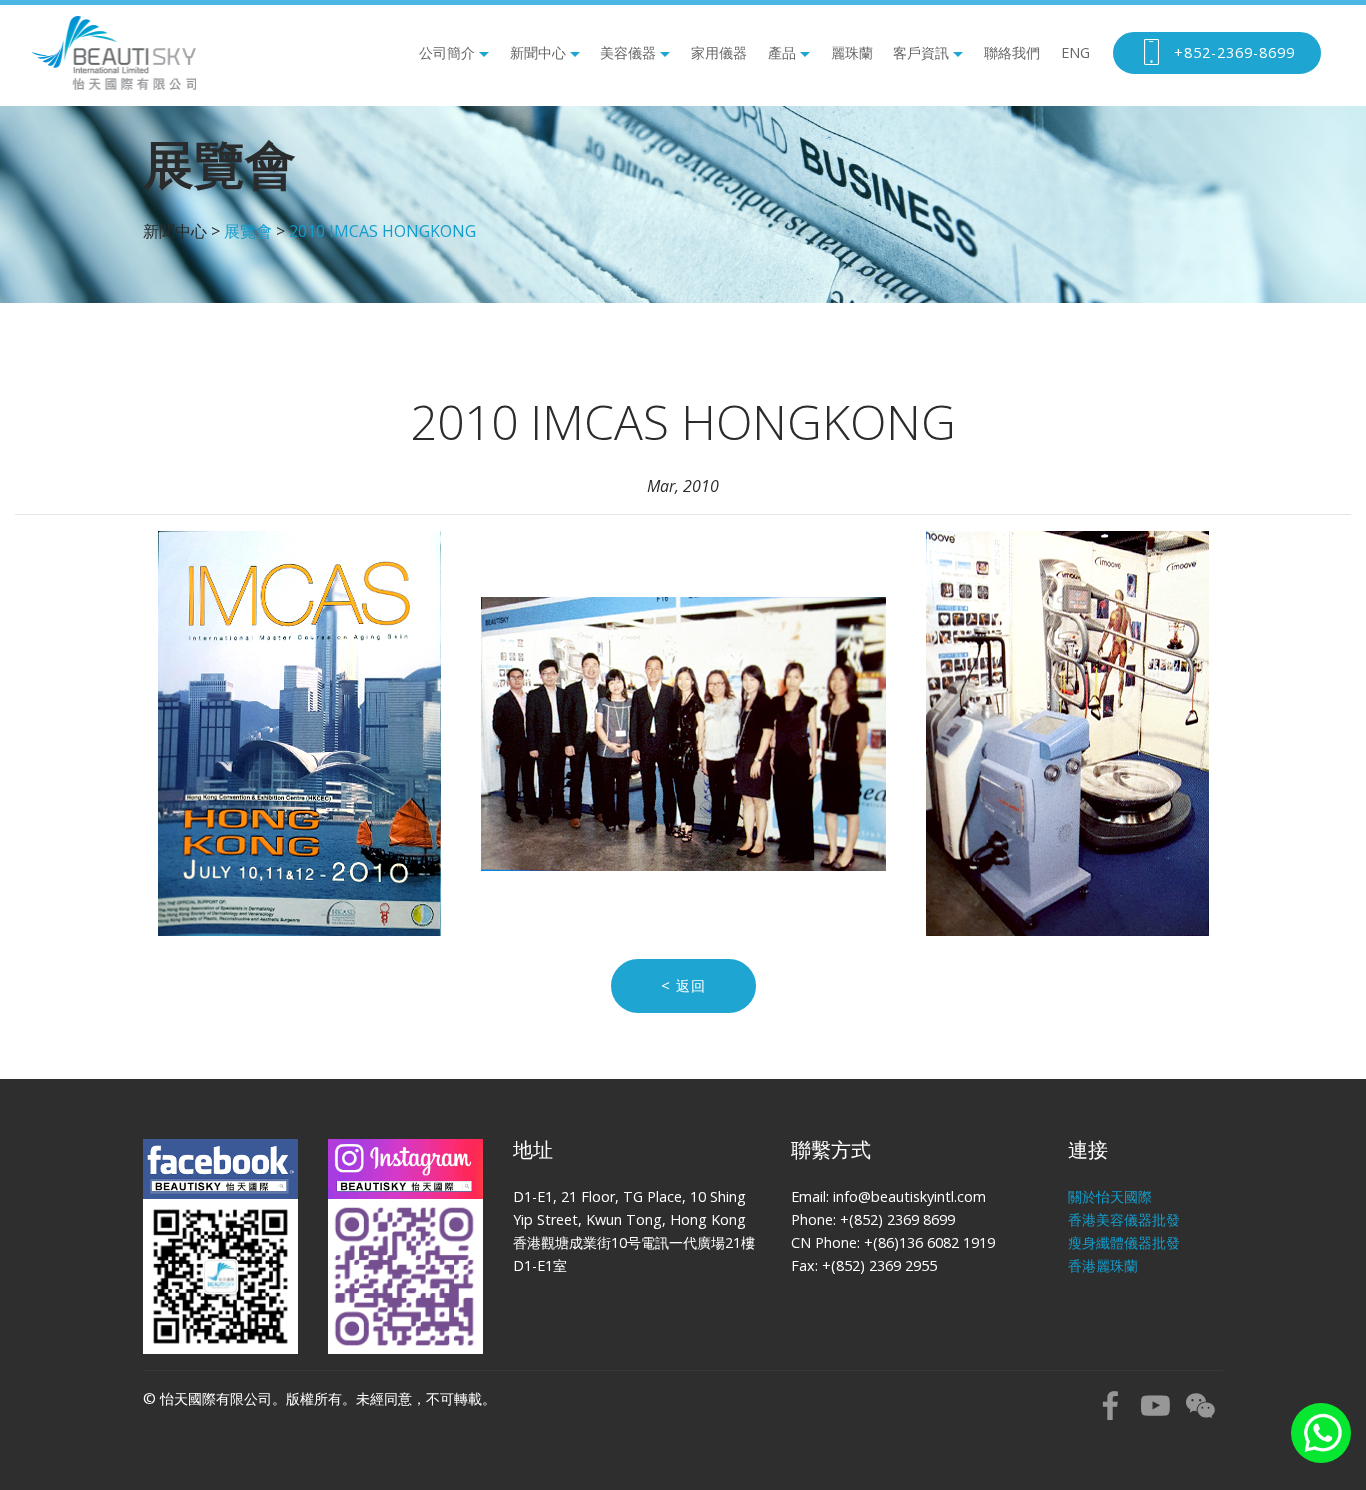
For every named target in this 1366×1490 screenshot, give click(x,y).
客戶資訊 (921, 52)
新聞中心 (538, 52)
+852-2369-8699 (1234, 52)
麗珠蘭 (852, 52)
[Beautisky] (114, 53)
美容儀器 (628, 52)
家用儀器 (719, 52)
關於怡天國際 (1110, 1196)
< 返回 (683, 985)
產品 (782, 52)
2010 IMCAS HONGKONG (382, 231)
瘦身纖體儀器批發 (1124, 1242)
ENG (1075, 52)
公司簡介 (447, 52)
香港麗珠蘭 (1103, 1265)
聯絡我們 (1012, 52)
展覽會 (248, 231)
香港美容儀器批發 (1124, 1219)
